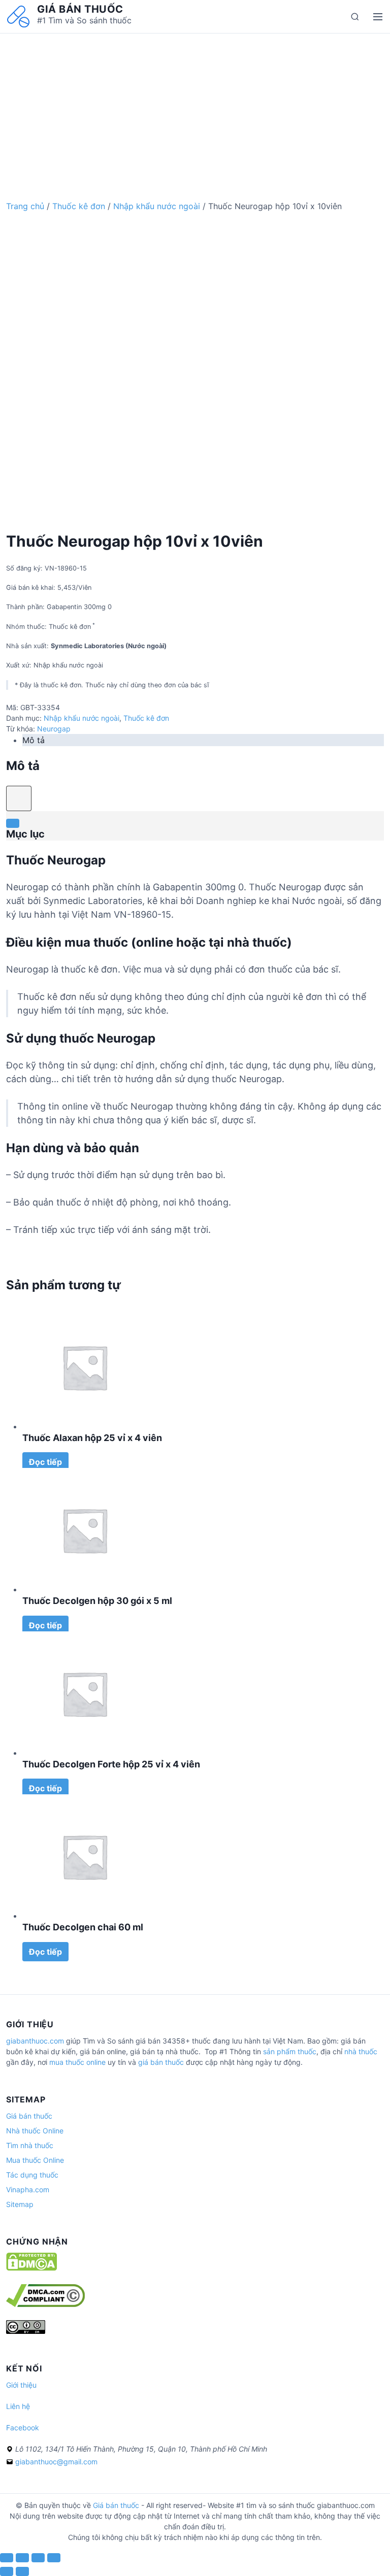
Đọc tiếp (45, 1462)
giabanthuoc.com (35, 2041)
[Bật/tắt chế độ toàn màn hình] (38, 2558)
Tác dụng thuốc (32, 2175)
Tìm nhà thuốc (30, 2145)
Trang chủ (25, 206)
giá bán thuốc (161, 2062)
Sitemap (20, 2204)
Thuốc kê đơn (79, 206)
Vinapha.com (28, 2189)
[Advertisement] (195, 105)
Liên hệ (18, 2406)
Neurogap (54, 729)
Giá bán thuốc (80, 9)
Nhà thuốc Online (35, 2131)
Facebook (23, 2428)
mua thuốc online (77, 2062)
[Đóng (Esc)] (7, 2558)
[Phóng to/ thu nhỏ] (54, 2558)
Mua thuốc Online (35, 2160)
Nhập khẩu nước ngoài (157, 206)
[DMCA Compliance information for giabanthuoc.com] (45, 2304)
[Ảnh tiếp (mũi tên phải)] (22, 2571)
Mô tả (34, 740)
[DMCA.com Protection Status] (31, 2268)
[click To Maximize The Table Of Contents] (19, 798)
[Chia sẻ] (22, 2558)
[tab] (203, 740)
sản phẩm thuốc (290, 2051)
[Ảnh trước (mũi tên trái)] (7, 2571)
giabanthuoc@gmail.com (56, 2462)
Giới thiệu (21, 2385)
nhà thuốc (361, 2051)
